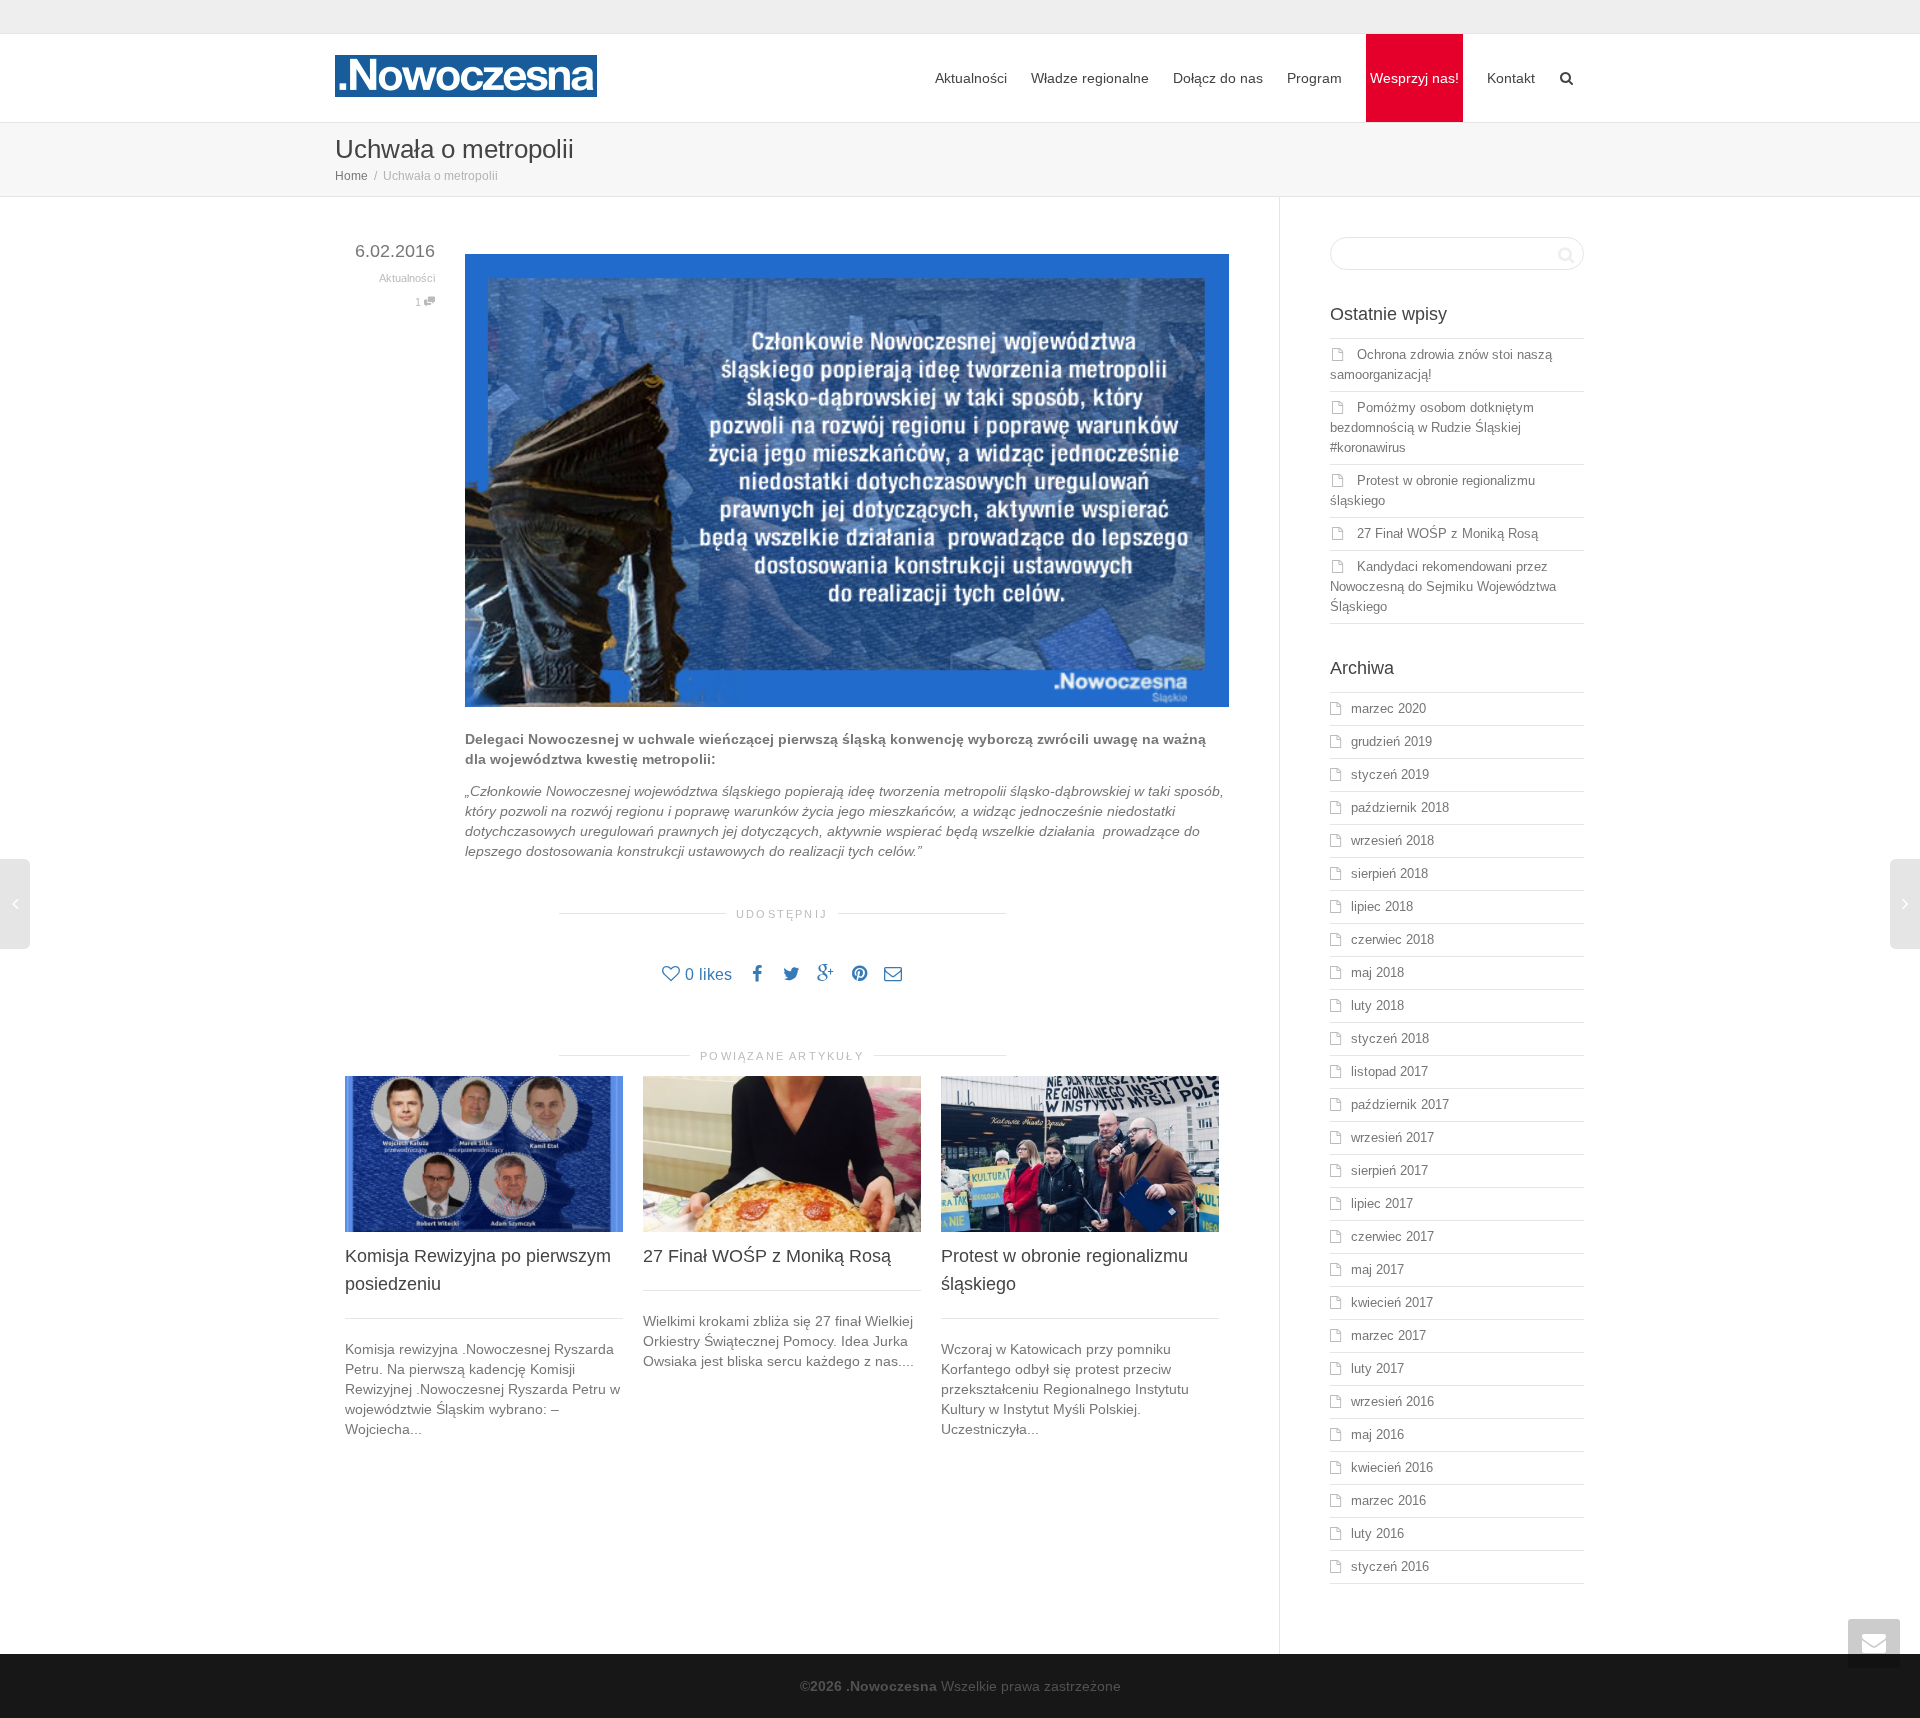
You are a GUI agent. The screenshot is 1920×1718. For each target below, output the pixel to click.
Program (1314, 78)
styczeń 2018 (1390, 1038)
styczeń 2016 (1390, 1566)
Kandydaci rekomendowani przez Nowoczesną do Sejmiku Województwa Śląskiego (1443, 586)
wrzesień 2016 (1392, 1401)
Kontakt (1511, 78)
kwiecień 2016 (1392, 1467)
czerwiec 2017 (1392, 1236)
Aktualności (971, 78)
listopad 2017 (1389, 1071)
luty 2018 (1377, 1005)
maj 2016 (1377, 1434)
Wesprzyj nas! (1414, 78)
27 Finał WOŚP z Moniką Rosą (767, 1256)
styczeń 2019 (1390, 774)
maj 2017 (1377, 1269)
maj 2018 (1377, 972)
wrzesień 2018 (1392, 840)
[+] (484, 1154)
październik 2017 (1400, 1104)
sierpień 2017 (1389, 1170)
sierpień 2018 (1389, 873)
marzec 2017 (1388, 1335)
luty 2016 (1377, 1533)
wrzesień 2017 (1392, 1137)
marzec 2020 (1388, 708)
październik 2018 (1400, 807)
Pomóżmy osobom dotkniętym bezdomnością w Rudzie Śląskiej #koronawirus (1432, 427)
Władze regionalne (1090, 78)
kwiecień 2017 (1392, 1302)
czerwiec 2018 (1392, 939)
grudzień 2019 (1391, 741)
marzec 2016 (1388, 1500)
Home (351, 176)
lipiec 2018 (1382, 906)
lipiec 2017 (1382, 1203)
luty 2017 (1377, 1368)
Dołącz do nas (1218, 78)
